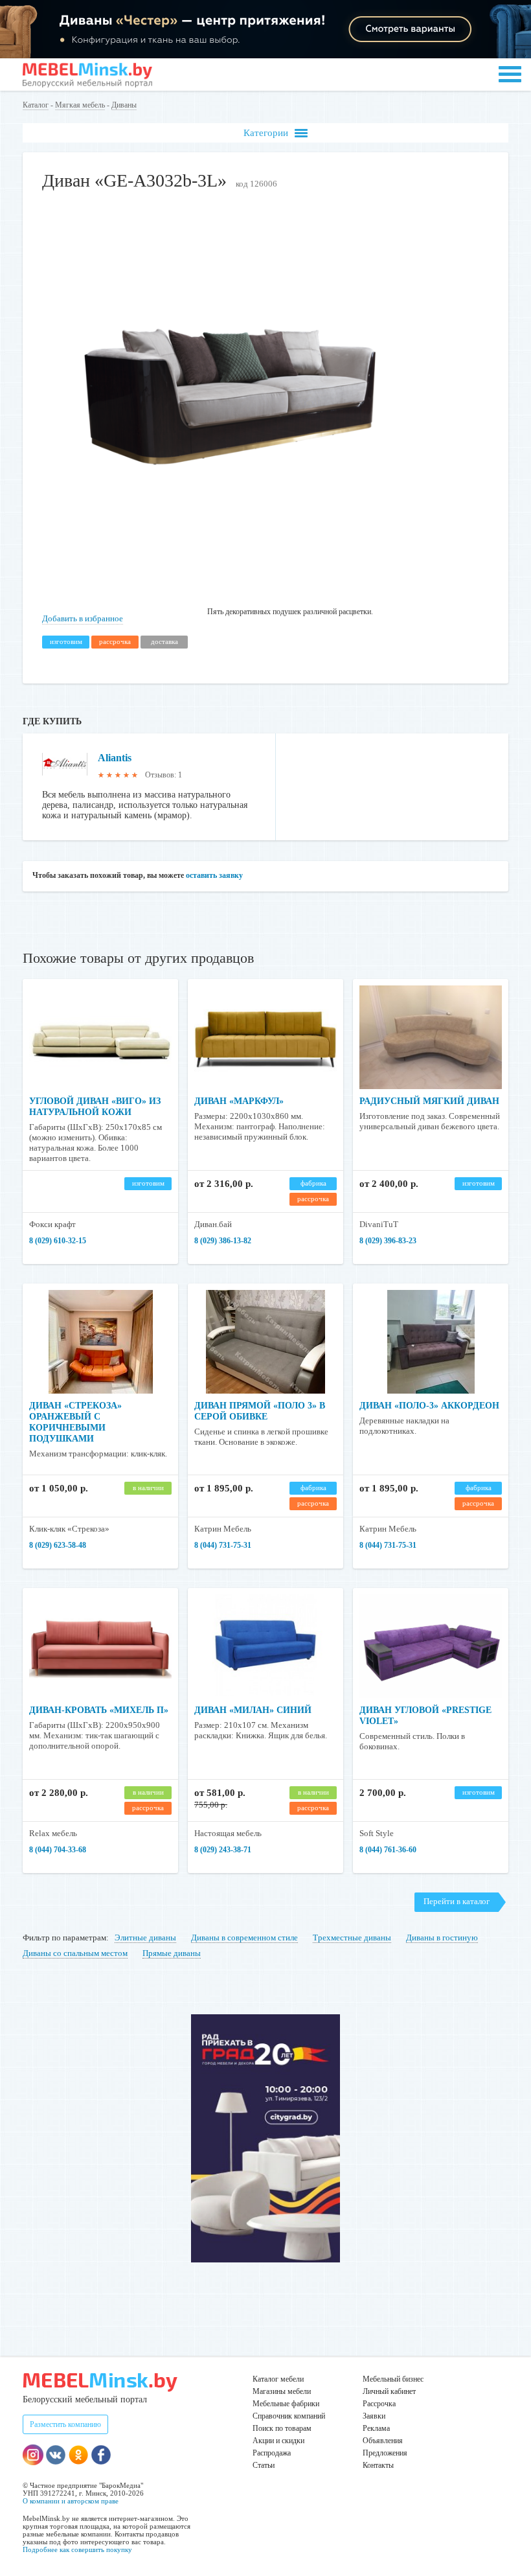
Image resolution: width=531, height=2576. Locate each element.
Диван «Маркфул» (239, 1101)
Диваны (124, 105)
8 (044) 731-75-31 (223, 1545)
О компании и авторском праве (71, 2501)
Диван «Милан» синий (253, 1710)
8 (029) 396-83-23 (388, 1241)
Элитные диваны (145, 1938)
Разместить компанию (65, 2424)
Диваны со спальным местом (75, 1953)
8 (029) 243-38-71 (223, 1850)
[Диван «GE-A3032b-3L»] (230, 582)
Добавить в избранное (83, 618)
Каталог (36, 105)
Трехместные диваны (352, 1938)
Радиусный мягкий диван (429, 1101)
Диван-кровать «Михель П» (99, 1710)
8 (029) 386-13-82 (223, 1241)
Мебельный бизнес (393, 2379)
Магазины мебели (282, 2391)
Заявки (374, 2416)
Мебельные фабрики (286, 2404)
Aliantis (115, 758)
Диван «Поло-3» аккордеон (429, 1406)
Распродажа (272, 2453)
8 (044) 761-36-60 (388, 1850)
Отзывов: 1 (164, 775)
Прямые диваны (172, 1953)
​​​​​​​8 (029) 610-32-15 (58, 1241)
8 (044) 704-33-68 (58, 1850)
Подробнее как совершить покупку (77, 2549)
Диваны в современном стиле (244, 1938)
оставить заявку (214, 875)
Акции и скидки (278, 2441)
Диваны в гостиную (442, 1938)
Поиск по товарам (282, 2428)
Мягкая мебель (80, 105)
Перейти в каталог (457, 1901)
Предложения (385, 2453)
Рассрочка (379, 2404)
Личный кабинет (389, 2391)
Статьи (264, 2465)
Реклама (376, 2428)
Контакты (378, 2465)
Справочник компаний (289, 2416)
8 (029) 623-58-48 (58, 1545)
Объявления (383, 2441)
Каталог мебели (278, 2379)
